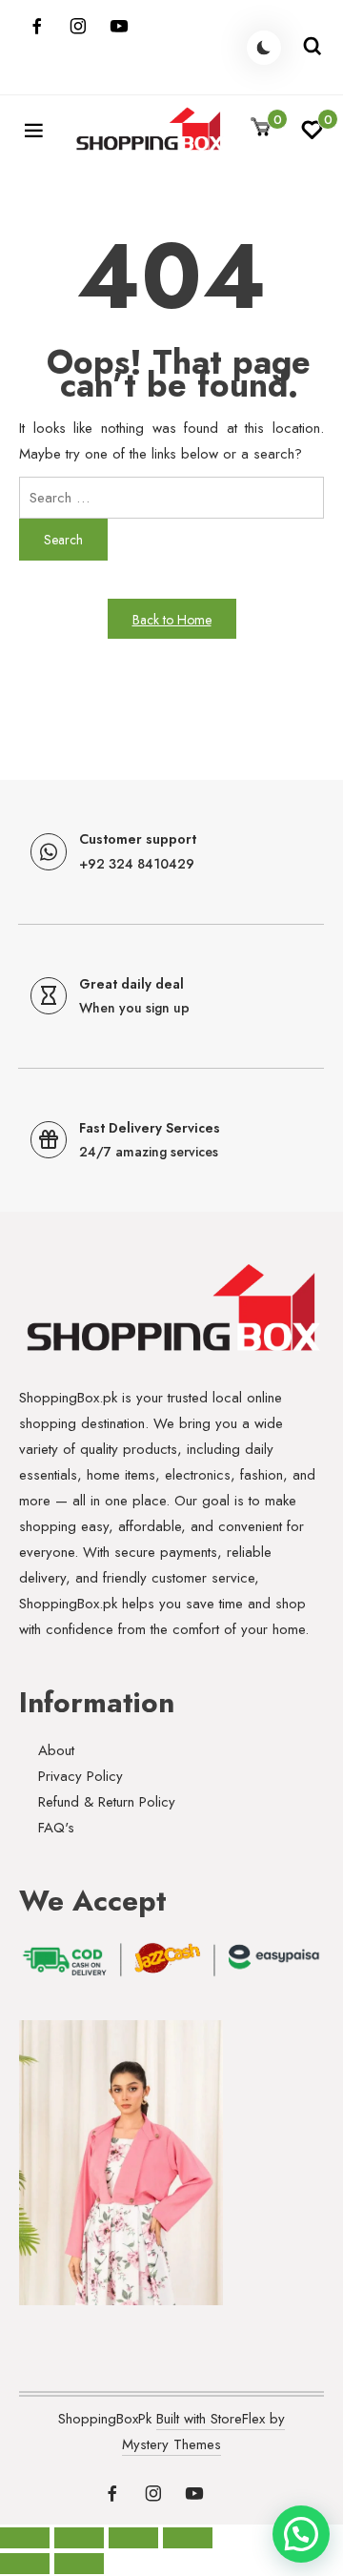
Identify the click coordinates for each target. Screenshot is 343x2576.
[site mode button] (264, 48)
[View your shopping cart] (261, 128)
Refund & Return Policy (107, 1802)
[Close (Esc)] (188, 2538)
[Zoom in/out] (25, 2538)
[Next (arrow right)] (79, 2564)
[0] (312, 135)
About (56, 1750)
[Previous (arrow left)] (25, 2564)
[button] (301, 2534)
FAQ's (56, 1828)
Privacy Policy (81, 1776)
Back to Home (172, 620)
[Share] (133, 2538)
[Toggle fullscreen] (79, 2538)
